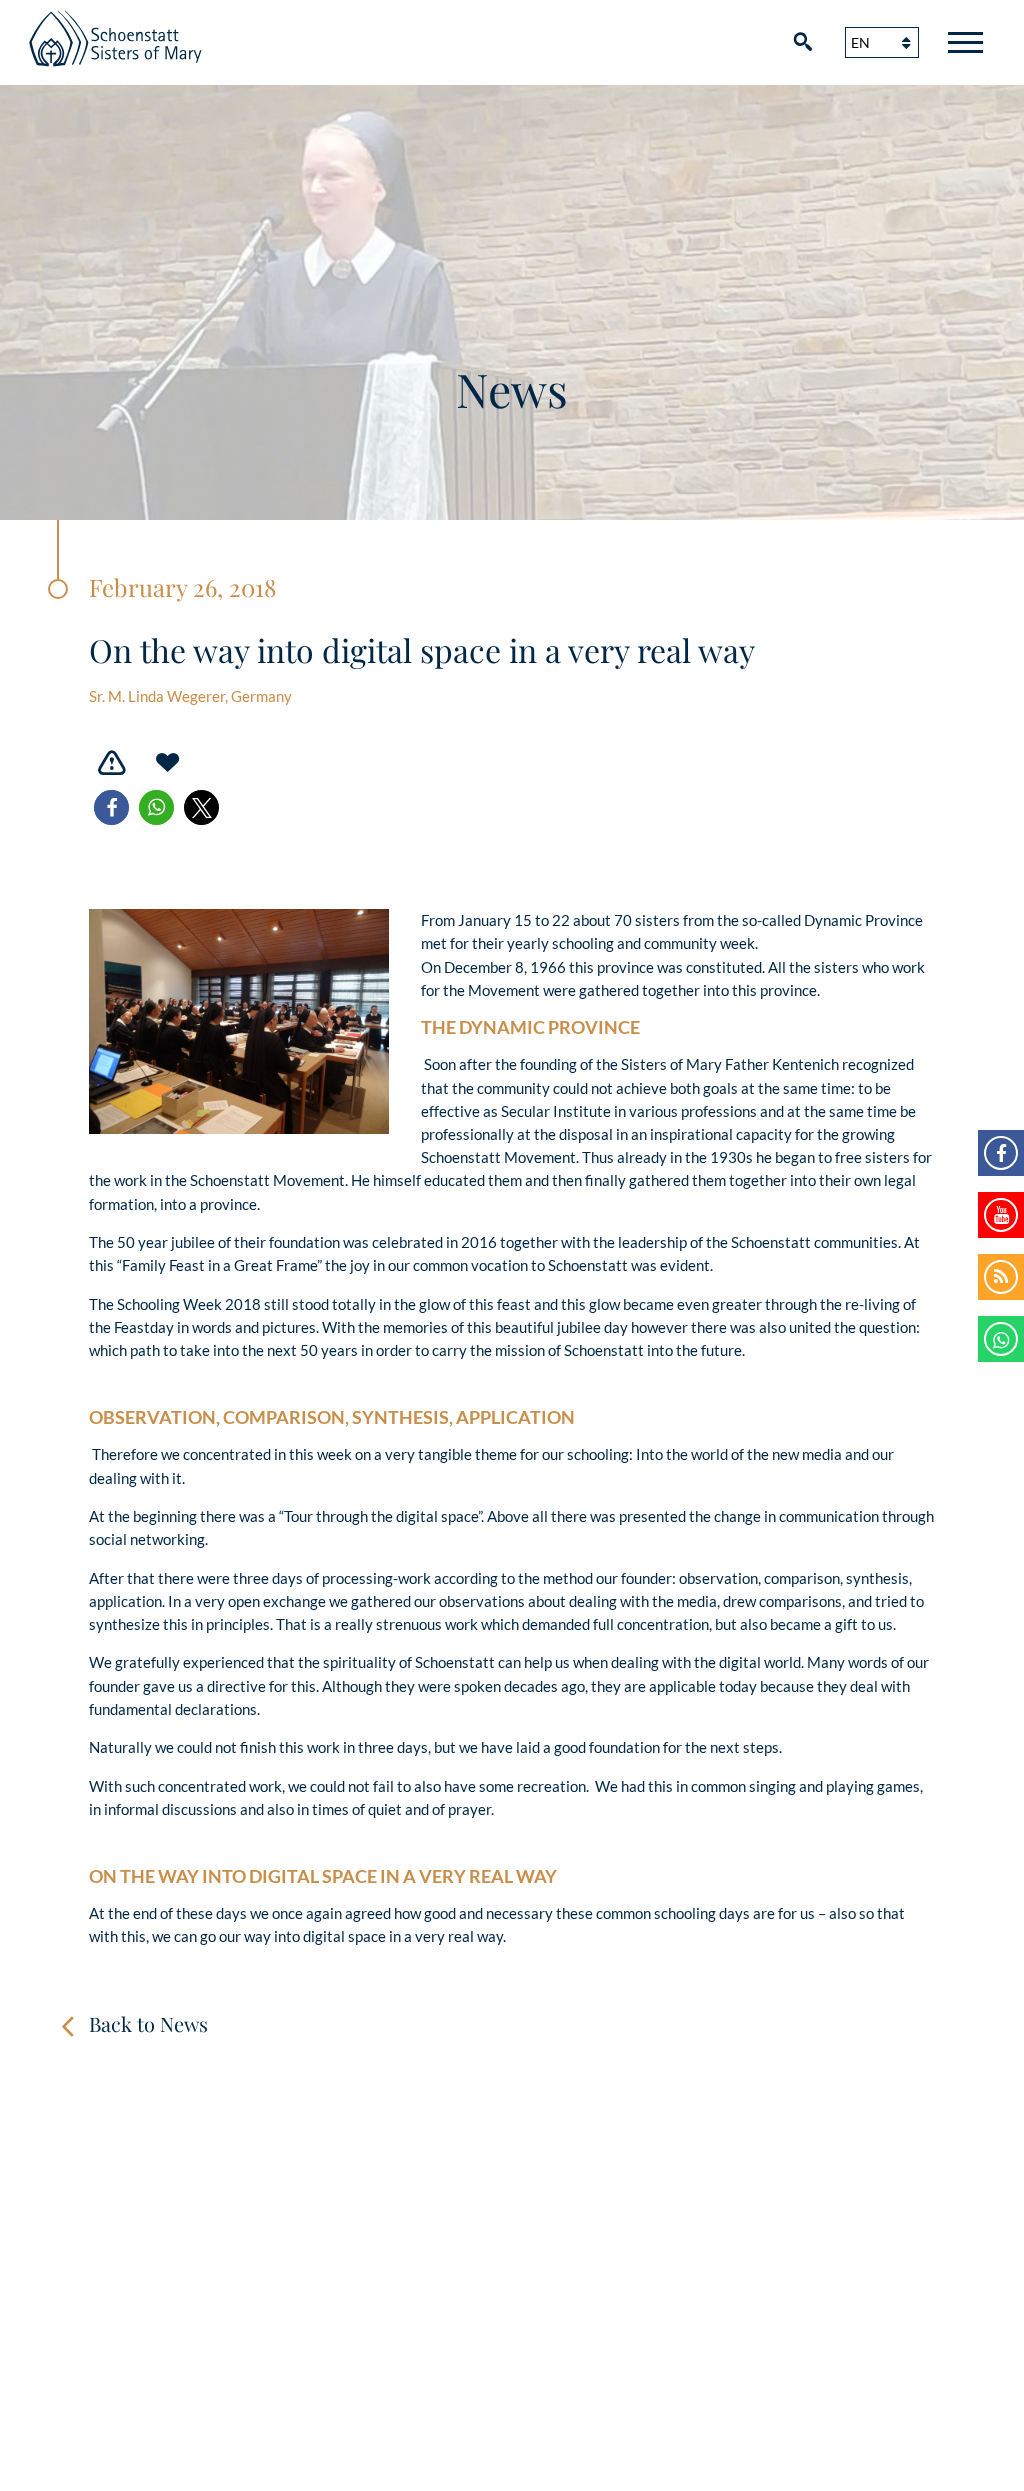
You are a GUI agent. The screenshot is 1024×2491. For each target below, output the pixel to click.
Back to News (148, 2023)
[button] (111, 807)
